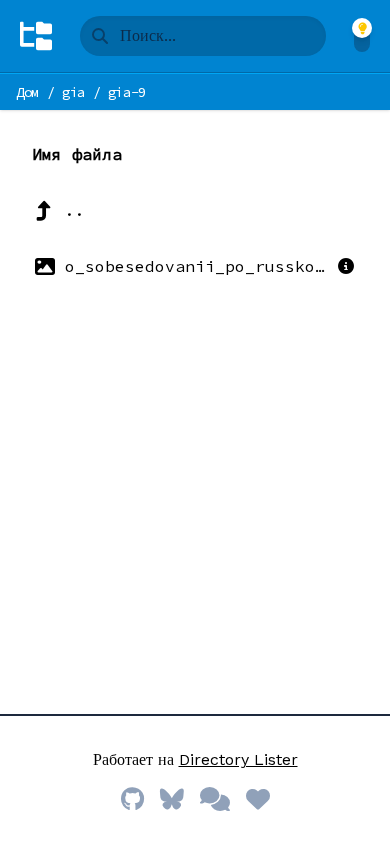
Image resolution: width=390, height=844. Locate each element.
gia (73, 92)
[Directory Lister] (36, 36)
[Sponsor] (258, 800)
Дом (27, 92)
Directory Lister (238, 759)
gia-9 (127, 92)
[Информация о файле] (346, 266)
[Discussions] (215, 800)
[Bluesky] (172, 800)
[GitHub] (132, 800)
